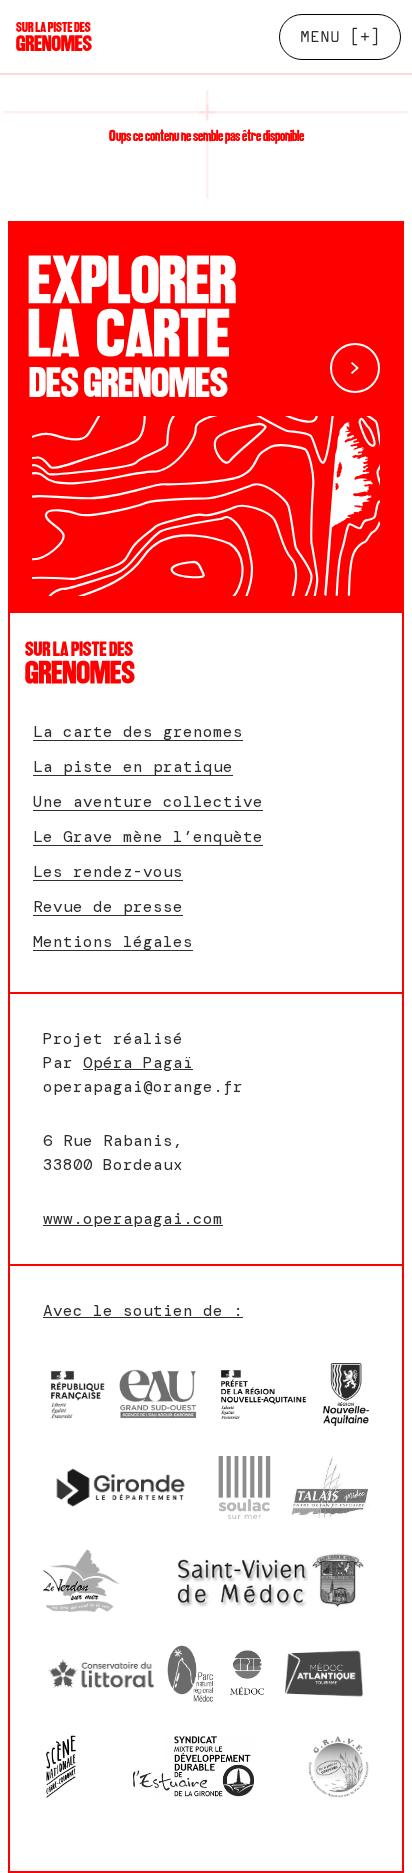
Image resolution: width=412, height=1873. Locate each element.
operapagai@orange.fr (143, 1086)
